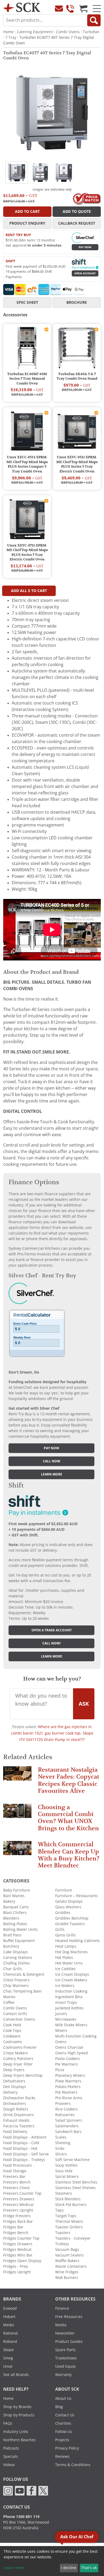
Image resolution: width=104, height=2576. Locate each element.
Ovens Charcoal (69, 2047)
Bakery (9, 1901)
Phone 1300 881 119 (21, 2517)
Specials (11, 2456)
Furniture (64, 1890)
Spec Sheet (27, 302)
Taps (59, 2210)
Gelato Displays (69, 1901)
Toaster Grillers (69, 2227)
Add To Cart (27, 212)
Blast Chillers (15, 1913)
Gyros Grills (65, 1935)
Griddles (63, 1913)
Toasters (63, 2233)
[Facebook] (31, 2490)
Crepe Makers (16, 2053)
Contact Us (65, 2415)
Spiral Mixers (67, 2177)
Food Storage (15, 2171)
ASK (84, 1704)
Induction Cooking (71, 1991)
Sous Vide (64, 2171)
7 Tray (11, 37)
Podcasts (11, 2448)
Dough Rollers (16, 2109)
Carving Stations (18, 1958)
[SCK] (22, 7)
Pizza (60, 2070)
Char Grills (13, 1969)
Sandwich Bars (68, 2132)
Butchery (11, 1946)
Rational (11, 2333)
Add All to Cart (29, 591)
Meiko (9, 2325)
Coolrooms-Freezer (20, 2047)
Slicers (61, 2154)
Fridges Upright (17, 2272)
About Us (63, 2398)
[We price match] (87, 198)
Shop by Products (19, 2415)
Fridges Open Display (22, 2261)
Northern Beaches (19, 2440)
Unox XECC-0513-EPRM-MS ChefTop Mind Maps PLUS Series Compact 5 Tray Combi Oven (27, 464)
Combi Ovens (68, 32)
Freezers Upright (18, 2210)
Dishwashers (15, 2104)
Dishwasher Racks (19, 2098)
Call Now (52, 1461)
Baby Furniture (17, 1890)
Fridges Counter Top (21, 2238)
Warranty (63, 2375)
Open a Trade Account (52, 1630)
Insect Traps (66, 2002)
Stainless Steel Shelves (75, 2188)
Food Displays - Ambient (25, 2137)
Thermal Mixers (69, 2221)
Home (8, 32)
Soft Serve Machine (72, 2160)
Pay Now (85, 247)
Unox (8, 2366)
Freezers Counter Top (22, 2193)
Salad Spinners (69, 2120)
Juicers (61, 2014)
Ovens (61, 2042)
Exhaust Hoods (16, 2120)
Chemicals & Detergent (24, 1974)
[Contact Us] (59, 9)
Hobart (9, 2317)
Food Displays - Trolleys (24, 2160)
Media (61, 2325)
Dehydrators (14, 2081)
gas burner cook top (63, 1733)
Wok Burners (67, 2278)
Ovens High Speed (72, 2053)
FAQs (8, 2423)
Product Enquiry (27, 223)
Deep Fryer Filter (18, 2064)
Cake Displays (15, 1952)
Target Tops (66, 2216)
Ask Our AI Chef (77, 2537)
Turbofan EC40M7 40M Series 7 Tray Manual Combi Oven (27, 379)
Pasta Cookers (68, 2059)
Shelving (63, 2143)
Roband (10, 2342)
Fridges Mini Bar (18, 2255)
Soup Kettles (66, 2165)
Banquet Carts (16, 1907)
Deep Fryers (14, 2070)
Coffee (9, 2002)
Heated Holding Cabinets (77, 1941)
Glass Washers (68, 1907)
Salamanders (67, 2126)
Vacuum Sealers (69, 2255)
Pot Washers (66, 2092)
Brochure (77, 302)
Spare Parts (65, 2350)
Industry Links (16, 2432)
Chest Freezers (16, 1980)
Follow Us (64, 2432)
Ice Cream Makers (71, 1980)
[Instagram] (8, 2490)
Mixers (61, 2031)
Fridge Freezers (17, 2216)
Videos (9, 2465)
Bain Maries (14, 1896)
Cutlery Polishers (18, 2059)
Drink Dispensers (19, 2115)
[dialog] (52, 2561)
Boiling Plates (15, 1924)
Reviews (62, 2456)
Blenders (11, 1918)
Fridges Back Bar (18, 2221)
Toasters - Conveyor (73, 2238)
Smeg (8, 2358)
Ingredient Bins (69, 1997)
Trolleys (62, 2244)
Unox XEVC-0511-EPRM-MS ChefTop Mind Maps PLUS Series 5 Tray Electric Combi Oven (77, 464)
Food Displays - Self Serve (26, 2154)
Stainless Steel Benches (76, 2182)
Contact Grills (15, 2014)
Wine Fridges (67, 2272)
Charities (63, 2423)
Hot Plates (64, 1958)
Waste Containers (71, 2266)
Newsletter (65, 2333)
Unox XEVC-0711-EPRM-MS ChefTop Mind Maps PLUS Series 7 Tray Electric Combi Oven (27, 553)
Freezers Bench (17, 2182)
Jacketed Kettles (69, 2008)
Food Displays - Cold (21, 2143)
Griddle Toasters (70, 1924)
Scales (61, 2137)
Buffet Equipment (19, 1941)
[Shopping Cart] (83, 9)
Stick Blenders (68, 2199)
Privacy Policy (67, 2448)
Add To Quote (77, 212)
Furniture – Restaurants (77, 1896)
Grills (60, 1929)
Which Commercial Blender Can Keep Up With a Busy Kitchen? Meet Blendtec (69, 1855)
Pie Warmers (67, 2064)
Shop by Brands (17, 2407)
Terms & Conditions (73, 2465)
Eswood (10, 2308)
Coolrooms (13, 2042)
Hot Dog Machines (71, 1952)
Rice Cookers (67, 2109)
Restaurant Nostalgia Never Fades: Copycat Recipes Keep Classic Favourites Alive (69, 1780)
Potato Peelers (68, 2087)
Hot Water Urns (69, 1963)
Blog (59, 2407)
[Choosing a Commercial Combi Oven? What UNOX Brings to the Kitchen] (17, 1813)
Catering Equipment (35, 32)
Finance (62, 2308)
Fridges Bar (13, 2227)
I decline (69, 2568)
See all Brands (16, 2375)
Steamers (64, 2193)
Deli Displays (15, 2087)
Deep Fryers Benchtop (23, 2075)
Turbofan (91, 32)
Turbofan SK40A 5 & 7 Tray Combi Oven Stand (77, 376)
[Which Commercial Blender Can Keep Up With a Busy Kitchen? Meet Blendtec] (17, 1850)
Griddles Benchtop (72, 1918)
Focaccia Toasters (19, 2126)
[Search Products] (94, 20)
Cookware (12, 2036)
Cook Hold (12, 2025)
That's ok (89, 2568)
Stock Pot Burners (71, 2205)
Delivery (10, 2092)
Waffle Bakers (67, 2261)
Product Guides (69, 2342)
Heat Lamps (66, 1946)
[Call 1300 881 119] (70, 9)
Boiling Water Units (20, 1929)
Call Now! (52, 1643)
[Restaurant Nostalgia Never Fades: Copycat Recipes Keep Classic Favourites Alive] (17, 1776)
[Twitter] (43, 2490)
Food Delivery (15, 2132)
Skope (9, 2350)
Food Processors (18, 2165)
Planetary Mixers (70, 2075)
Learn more (52, 1474)
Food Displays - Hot (20, 2148)
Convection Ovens (19, 2019)
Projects (62, 2440)
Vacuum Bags (67, 2250)
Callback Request (77, 223)
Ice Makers (65, 1986)
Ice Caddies (65, 1969)
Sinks (60, 2148)
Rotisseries (65, 2115)
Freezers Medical (18, 2205)
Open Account (85, 273)
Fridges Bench (16, 2233)
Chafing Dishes (17, 1963)
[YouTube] (20, 2490)
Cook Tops (12, 2031)
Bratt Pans (12, 1935)
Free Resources (69, 2317)
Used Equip (65, 2366)
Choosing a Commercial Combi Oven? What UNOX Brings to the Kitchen (68, 1818)
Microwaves (66, 2019)
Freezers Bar (14, 2177)
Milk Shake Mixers (71, 2025)
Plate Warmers (68, 2081)
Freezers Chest (16, 2188)
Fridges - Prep (16, 2266)
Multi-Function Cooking (76, 2036)
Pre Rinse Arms (69, 2098)
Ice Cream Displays (72, 1974)
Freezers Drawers (19, 2199)
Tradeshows (66, 2358)
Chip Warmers (16, 1986)
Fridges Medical (17, 2250)
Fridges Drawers (18, 2244)
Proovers (63, 2104)
